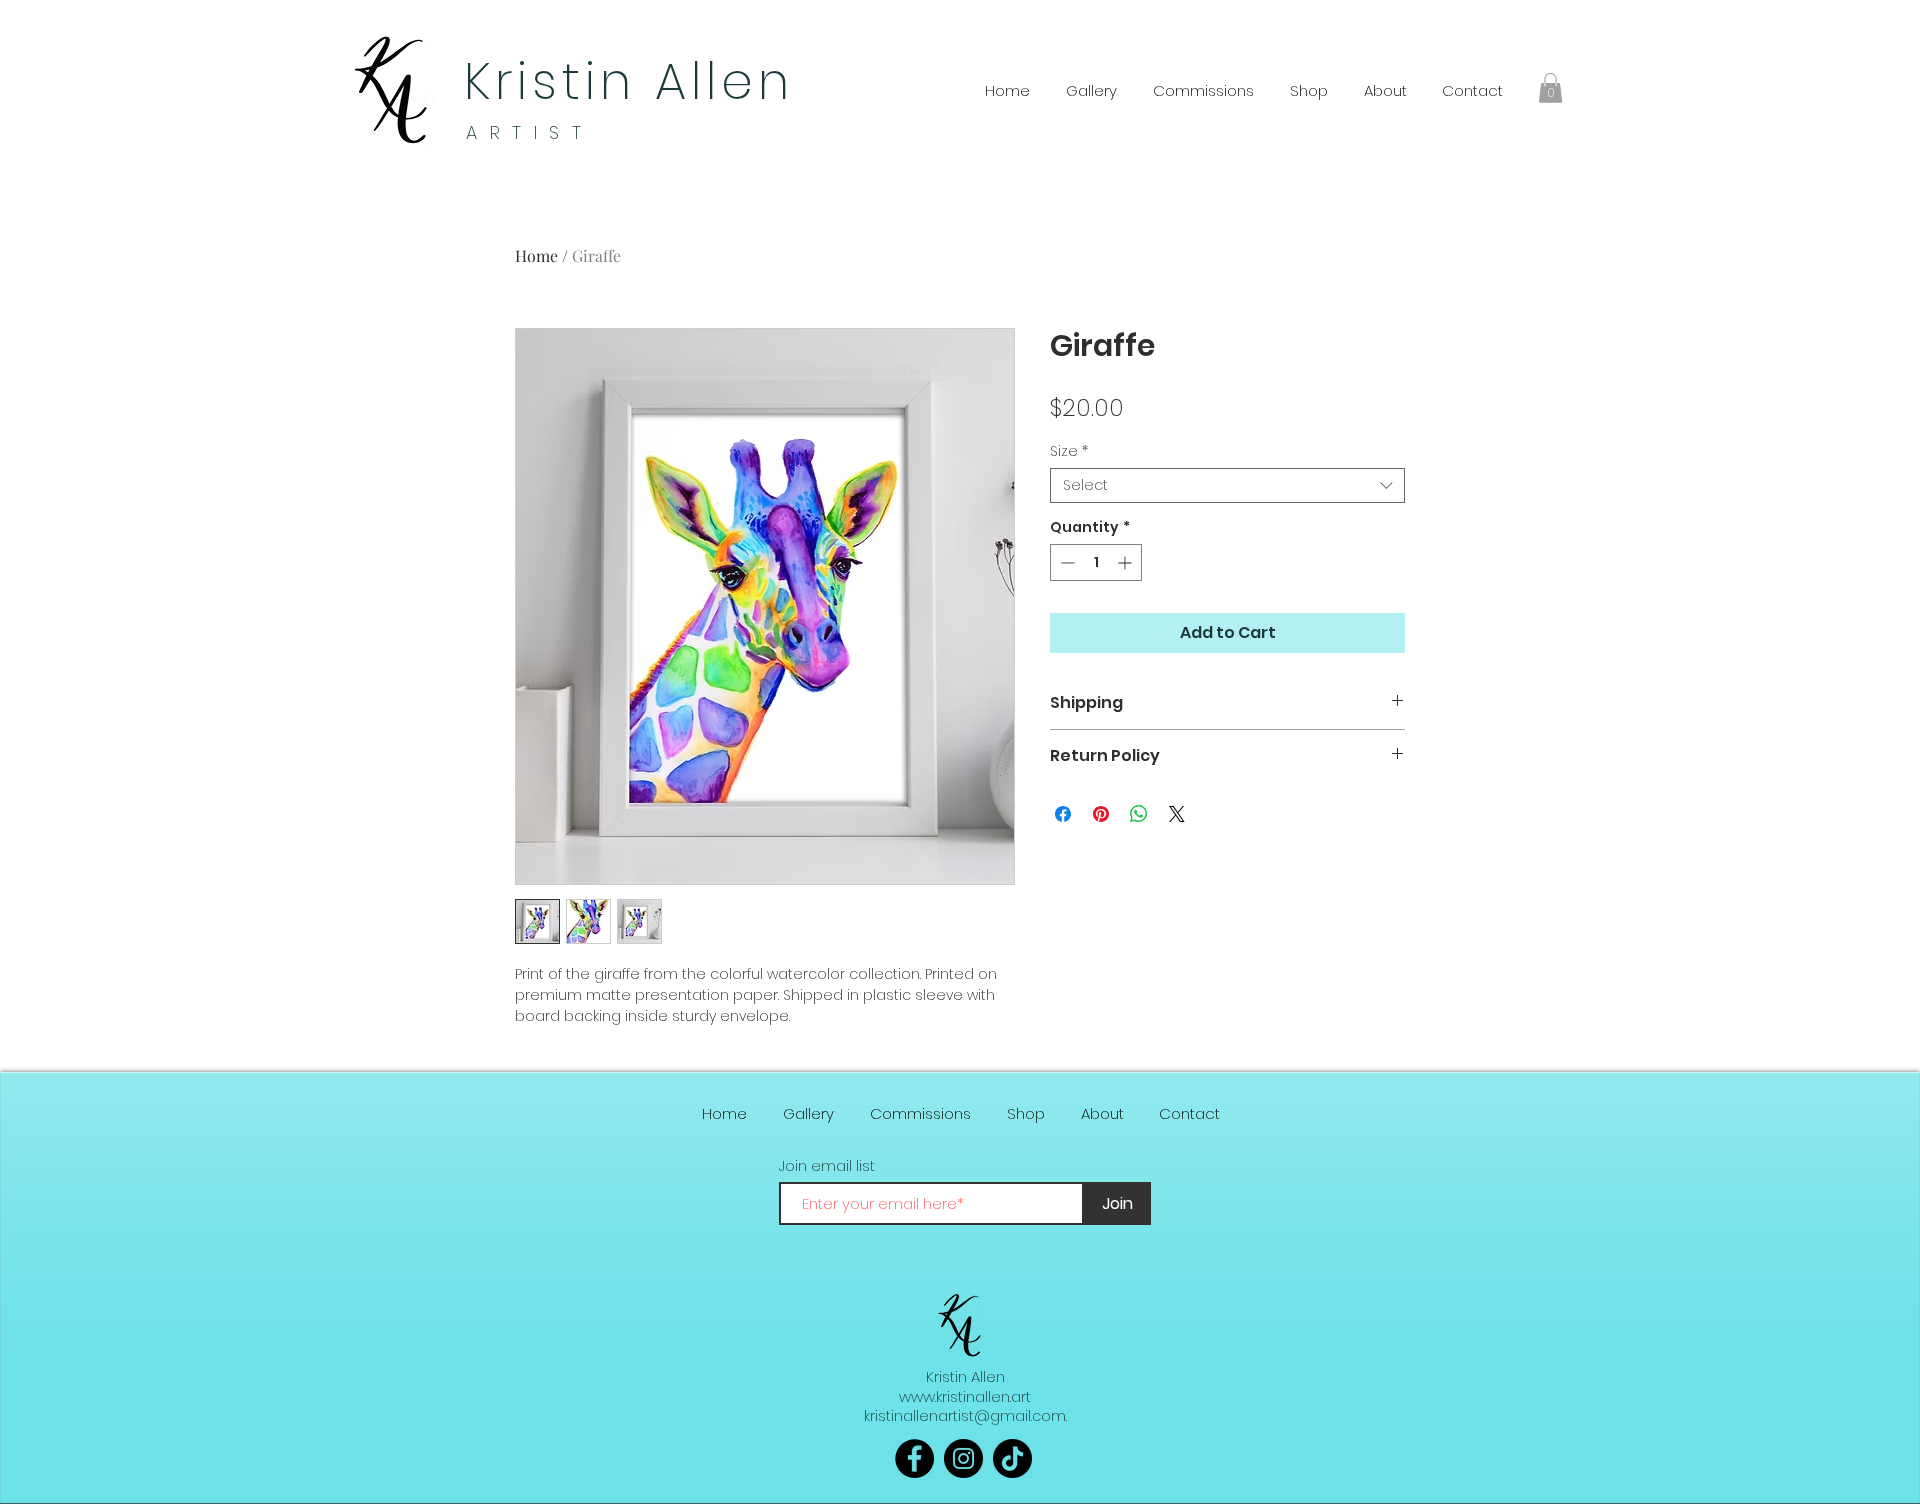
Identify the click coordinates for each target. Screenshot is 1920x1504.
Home (536, 255)
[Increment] (1126, 562)
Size (1069, 451)
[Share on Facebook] (1063, 814)
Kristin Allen (629, 81)
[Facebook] (914, 1458)
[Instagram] (963, 1458)
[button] (1550, 88)
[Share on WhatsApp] (1139, 814)
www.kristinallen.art (965, 1396)
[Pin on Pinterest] (1101, 814)
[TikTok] (1012, 1458)
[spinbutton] (1096, 562)
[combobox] (1227, 485)
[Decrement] (1065, 562)
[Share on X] (1177, 814)
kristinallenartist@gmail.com (965, 1416)
